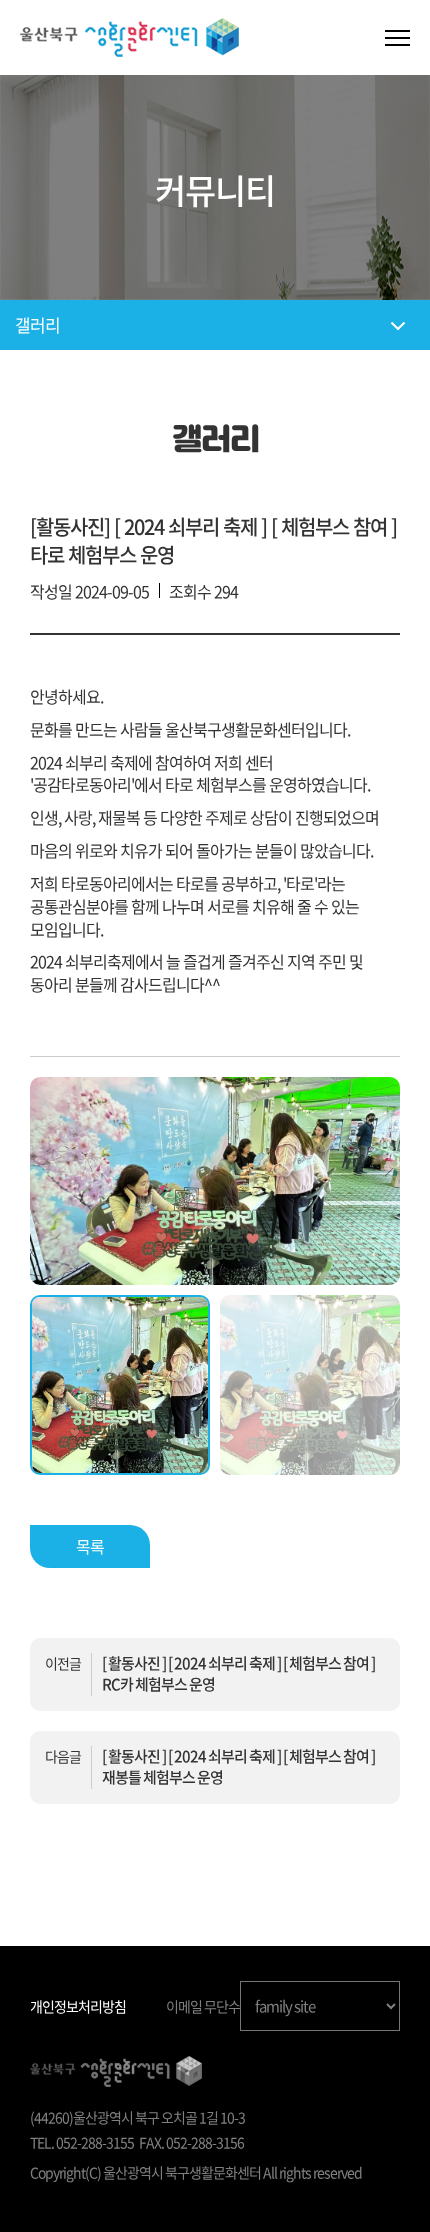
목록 (90, 1546)
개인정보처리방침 (78, 2006)
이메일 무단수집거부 (221, 2006)
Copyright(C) (65, 2172)
